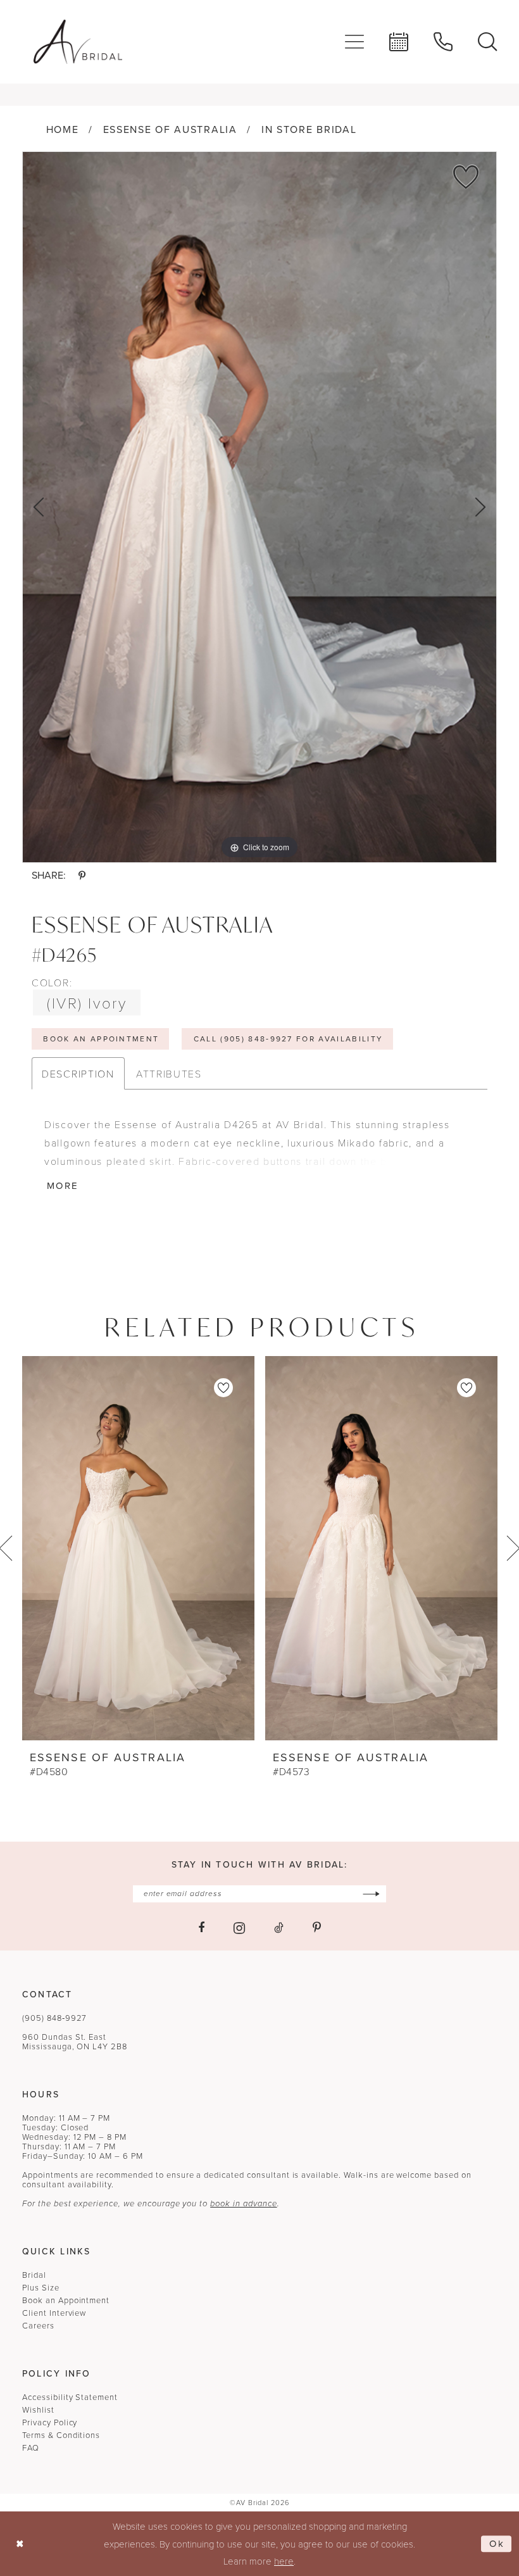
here (284, 2561)
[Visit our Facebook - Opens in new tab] (201, 1928)
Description (78, 1073)
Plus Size (41, 2288)
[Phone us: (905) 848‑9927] (443, 42)
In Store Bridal (309, 129)
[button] (354, 42)
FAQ (31, 2448)
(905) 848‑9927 (54, 2018)
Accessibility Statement (70, 2397)
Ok (497, 2544)
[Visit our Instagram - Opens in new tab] (239, 1928)
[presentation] (138, 1548)
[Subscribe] (371, 1894)
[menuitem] (354, 42)
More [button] (63, 1186)
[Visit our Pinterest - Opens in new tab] (317, 1928)
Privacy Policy (50, 2422)
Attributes (169, 1073)
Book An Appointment (101, 1039)
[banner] (78, 42)
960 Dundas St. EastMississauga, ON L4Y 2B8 (75, 2042)
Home (63, 129)
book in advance (243, 2203)
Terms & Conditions (61, 2435)
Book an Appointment (66, 2300)
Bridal (34, 2275)
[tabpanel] (259, 507)
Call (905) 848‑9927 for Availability (289, 1039)
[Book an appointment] (399, 42)
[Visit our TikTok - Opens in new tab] (279, 1928)
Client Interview (54, 2313)
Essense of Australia (170, 129)
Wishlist (38, 2410)
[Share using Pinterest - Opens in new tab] (82, 876)
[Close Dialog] (20, 2544)
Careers (38, 2326)
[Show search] (487, 42)
